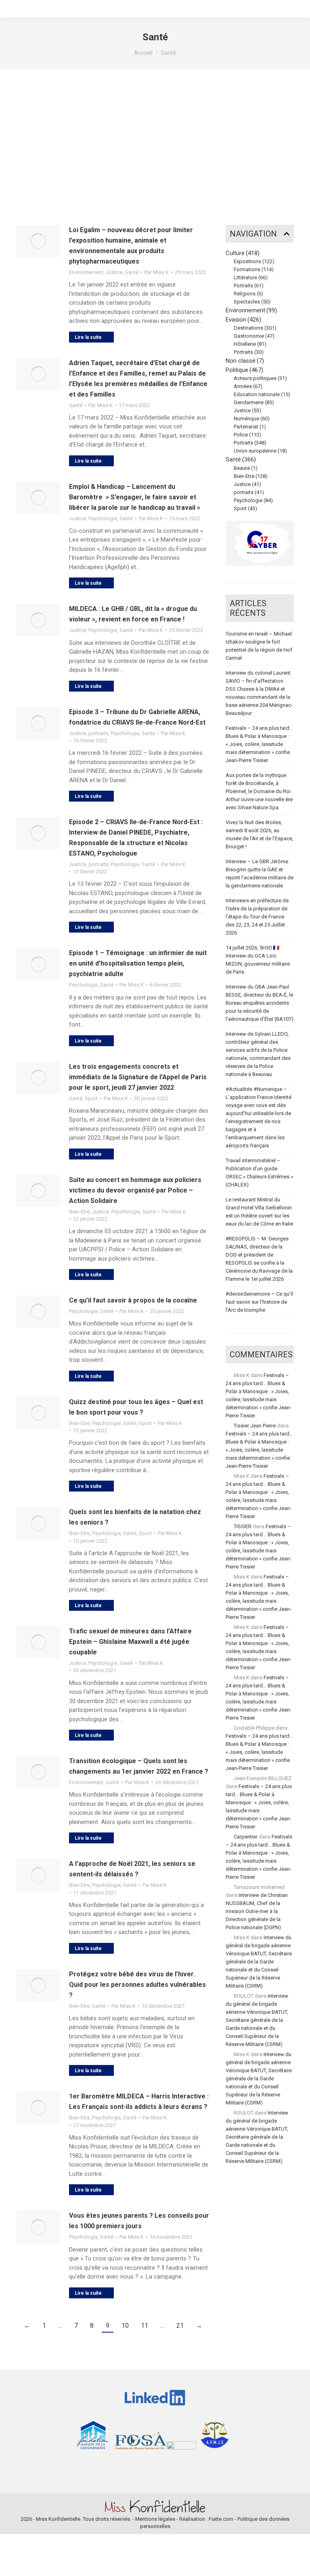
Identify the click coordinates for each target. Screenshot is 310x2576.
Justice (114, 272)
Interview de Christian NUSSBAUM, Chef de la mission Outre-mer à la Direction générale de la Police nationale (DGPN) (257, 1911)
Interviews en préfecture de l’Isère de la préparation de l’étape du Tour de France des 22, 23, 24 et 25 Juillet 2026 (257, 917)
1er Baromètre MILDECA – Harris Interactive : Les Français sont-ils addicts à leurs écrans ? (139, 2101)
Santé (132, 272)
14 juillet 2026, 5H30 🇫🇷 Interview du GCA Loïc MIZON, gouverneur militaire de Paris (258, 960)
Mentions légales (155, 2519)
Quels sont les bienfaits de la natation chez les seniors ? (135, 1517)
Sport (91, 1098)
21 (180, 2326)
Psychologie (103, 518)
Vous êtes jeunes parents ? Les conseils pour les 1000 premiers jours (139, 2221)
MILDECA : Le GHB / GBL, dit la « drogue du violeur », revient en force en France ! (133, 614)
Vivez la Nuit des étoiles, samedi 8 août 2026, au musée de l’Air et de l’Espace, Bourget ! (260, 834)
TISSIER (243, 1526)
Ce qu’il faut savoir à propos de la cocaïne (133, 1300)
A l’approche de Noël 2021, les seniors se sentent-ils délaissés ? (132, 1869)
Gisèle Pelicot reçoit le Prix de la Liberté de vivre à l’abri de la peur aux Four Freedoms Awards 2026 (260, 150)
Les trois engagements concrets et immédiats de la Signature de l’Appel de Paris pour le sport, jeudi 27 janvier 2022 (138, 1077)
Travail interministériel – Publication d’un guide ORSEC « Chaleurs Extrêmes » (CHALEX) (259, 1173)
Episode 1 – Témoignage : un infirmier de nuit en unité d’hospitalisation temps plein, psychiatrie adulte (138, 963)
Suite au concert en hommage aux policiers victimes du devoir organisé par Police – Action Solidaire (135, 1190)
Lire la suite (88, 337)
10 (125, 2326)
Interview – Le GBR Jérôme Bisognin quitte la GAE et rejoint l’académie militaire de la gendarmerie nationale (260, 874)
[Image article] (38, 241)
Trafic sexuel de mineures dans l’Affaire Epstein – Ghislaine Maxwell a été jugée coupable (130, 1642)
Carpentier (246, 1837)
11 (145, 2326)
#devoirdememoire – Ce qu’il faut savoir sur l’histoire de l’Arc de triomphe (259, 1302)
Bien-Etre (79, 1212)
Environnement (86, 272)
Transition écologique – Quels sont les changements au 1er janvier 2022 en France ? (139, 1766)
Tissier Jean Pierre (255, 1426)
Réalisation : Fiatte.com (206, 2519)
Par (157, 272)
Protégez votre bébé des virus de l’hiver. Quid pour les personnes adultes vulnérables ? (137, 1985)
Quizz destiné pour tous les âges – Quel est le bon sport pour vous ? (136, 1407)
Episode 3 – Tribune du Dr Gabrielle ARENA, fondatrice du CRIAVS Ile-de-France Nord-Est (137, 717)
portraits (98, 733)
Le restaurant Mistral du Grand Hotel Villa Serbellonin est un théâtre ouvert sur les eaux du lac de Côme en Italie (259, 1212)
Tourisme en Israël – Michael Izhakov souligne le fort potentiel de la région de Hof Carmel (259, 646)
